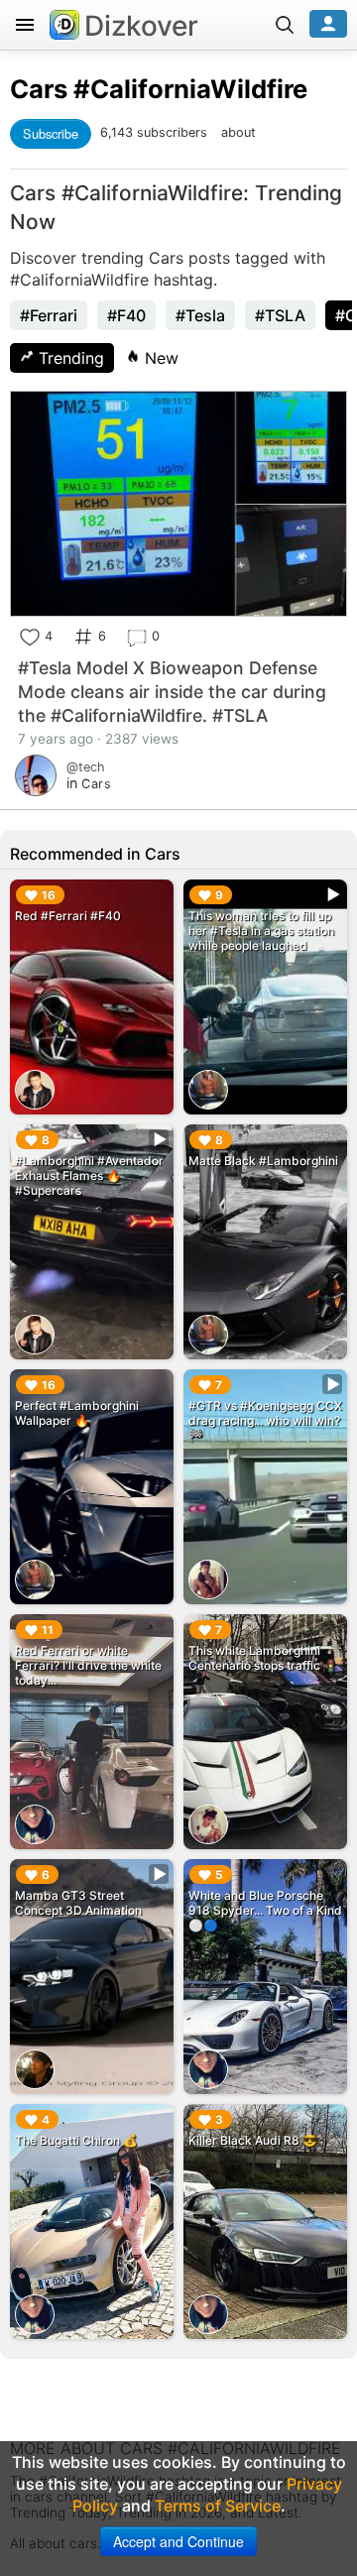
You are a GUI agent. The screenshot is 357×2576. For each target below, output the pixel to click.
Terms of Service (218, 2506)
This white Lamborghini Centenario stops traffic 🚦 (263, 1658)
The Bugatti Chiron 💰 (76, 2140)
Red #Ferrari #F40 (68, 916)
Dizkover (141, 26)
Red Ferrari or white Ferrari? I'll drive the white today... (88, 1665)
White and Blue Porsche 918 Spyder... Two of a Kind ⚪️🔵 (265, 1910)
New (159, 358)
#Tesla (200, 315)
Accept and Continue (178, 2541)
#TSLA (280, 315)
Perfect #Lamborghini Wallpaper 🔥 (77, 1413)
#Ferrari (49, 315)
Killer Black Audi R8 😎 (253, 2140)
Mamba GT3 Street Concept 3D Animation (78, 1903)
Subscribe (51, 133)
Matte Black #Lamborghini (263, 1161)
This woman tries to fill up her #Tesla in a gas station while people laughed (261, 931)
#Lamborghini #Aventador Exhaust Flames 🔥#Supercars (89, 1175)
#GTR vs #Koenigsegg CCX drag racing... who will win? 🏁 (265, 1420)
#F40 (126, 315)
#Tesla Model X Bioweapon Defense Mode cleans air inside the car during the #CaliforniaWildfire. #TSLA (172, 692)
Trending (69, 358)
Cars (39, 89)
